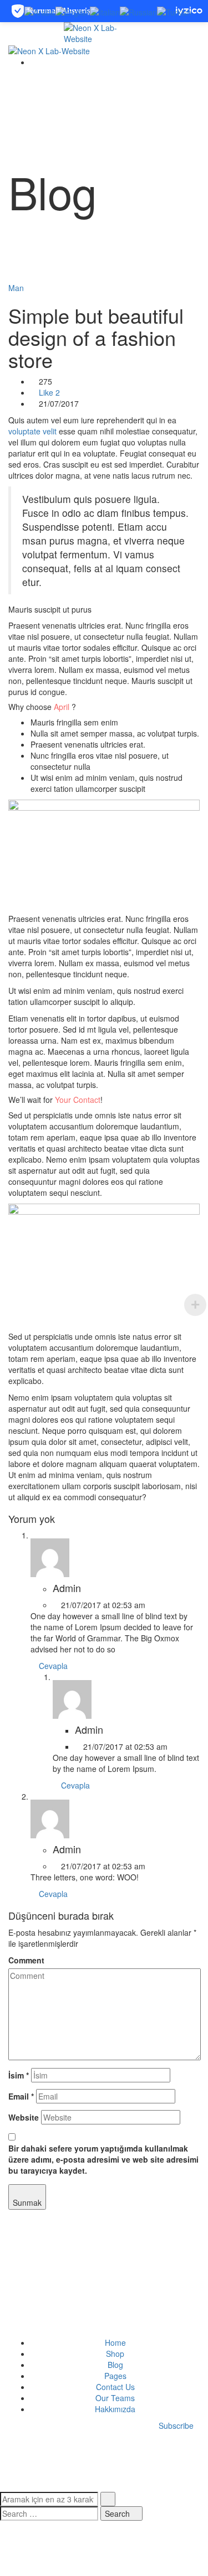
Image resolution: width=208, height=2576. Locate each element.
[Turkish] (174, 11)
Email (21, 2096)
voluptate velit (32, 431)
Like (48, 392)
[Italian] (105, 11)
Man (16, 288)
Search (118, 2513)
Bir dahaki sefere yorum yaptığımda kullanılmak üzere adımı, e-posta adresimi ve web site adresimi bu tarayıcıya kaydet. (103, 2159)
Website (24, 2117)
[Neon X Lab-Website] (104, 32)
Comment (26, 1960)
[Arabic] (40, 11)
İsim (19, 2075)
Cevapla (52, 1666)
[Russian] (138, 11)
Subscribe (176, 2425)
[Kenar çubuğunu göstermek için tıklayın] (11, 2221)
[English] (73, 11)
